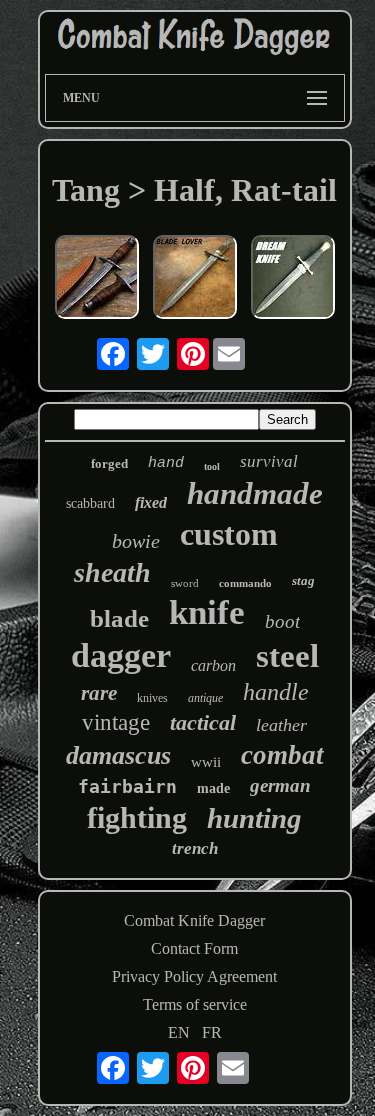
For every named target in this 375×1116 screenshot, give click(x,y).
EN (179, 1032)
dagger (121, 655)
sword (185, 583)
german (280, 785)
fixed (151, 502)
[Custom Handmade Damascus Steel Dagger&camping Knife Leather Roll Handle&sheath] (97, 279)
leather (281, 725)
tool (212, 466)
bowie (136, 541)
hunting (254, 818)
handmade (255, 493)
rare (99, 693)
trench (195, 848)
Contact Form (194, 948)
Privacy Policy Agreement (194, 976)
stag (303, 580)
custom (229, 534)
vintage (116, 722)
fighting (137, 817)
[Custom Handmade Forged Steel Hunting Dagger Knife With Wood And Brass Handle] (293, 279)
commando (245, 583)
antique (205, 698)
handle (276, 692)
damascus (118, 755)
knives (152, 698)
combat (282, 755)
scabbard (90, 503)
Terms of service (195, 1004)
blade (119, 618)
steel (287, 656)
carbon (213, 665)
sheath (112, 572)
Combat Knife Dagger (194, 920)
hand (166, 463)
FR (212, 1032)
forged (109, 463)
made (213, 788)
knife (207, 612)
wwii (206, 762)
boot (282, 621)
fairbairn (127, 786)
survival (269, 461)
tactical (203, 722)
